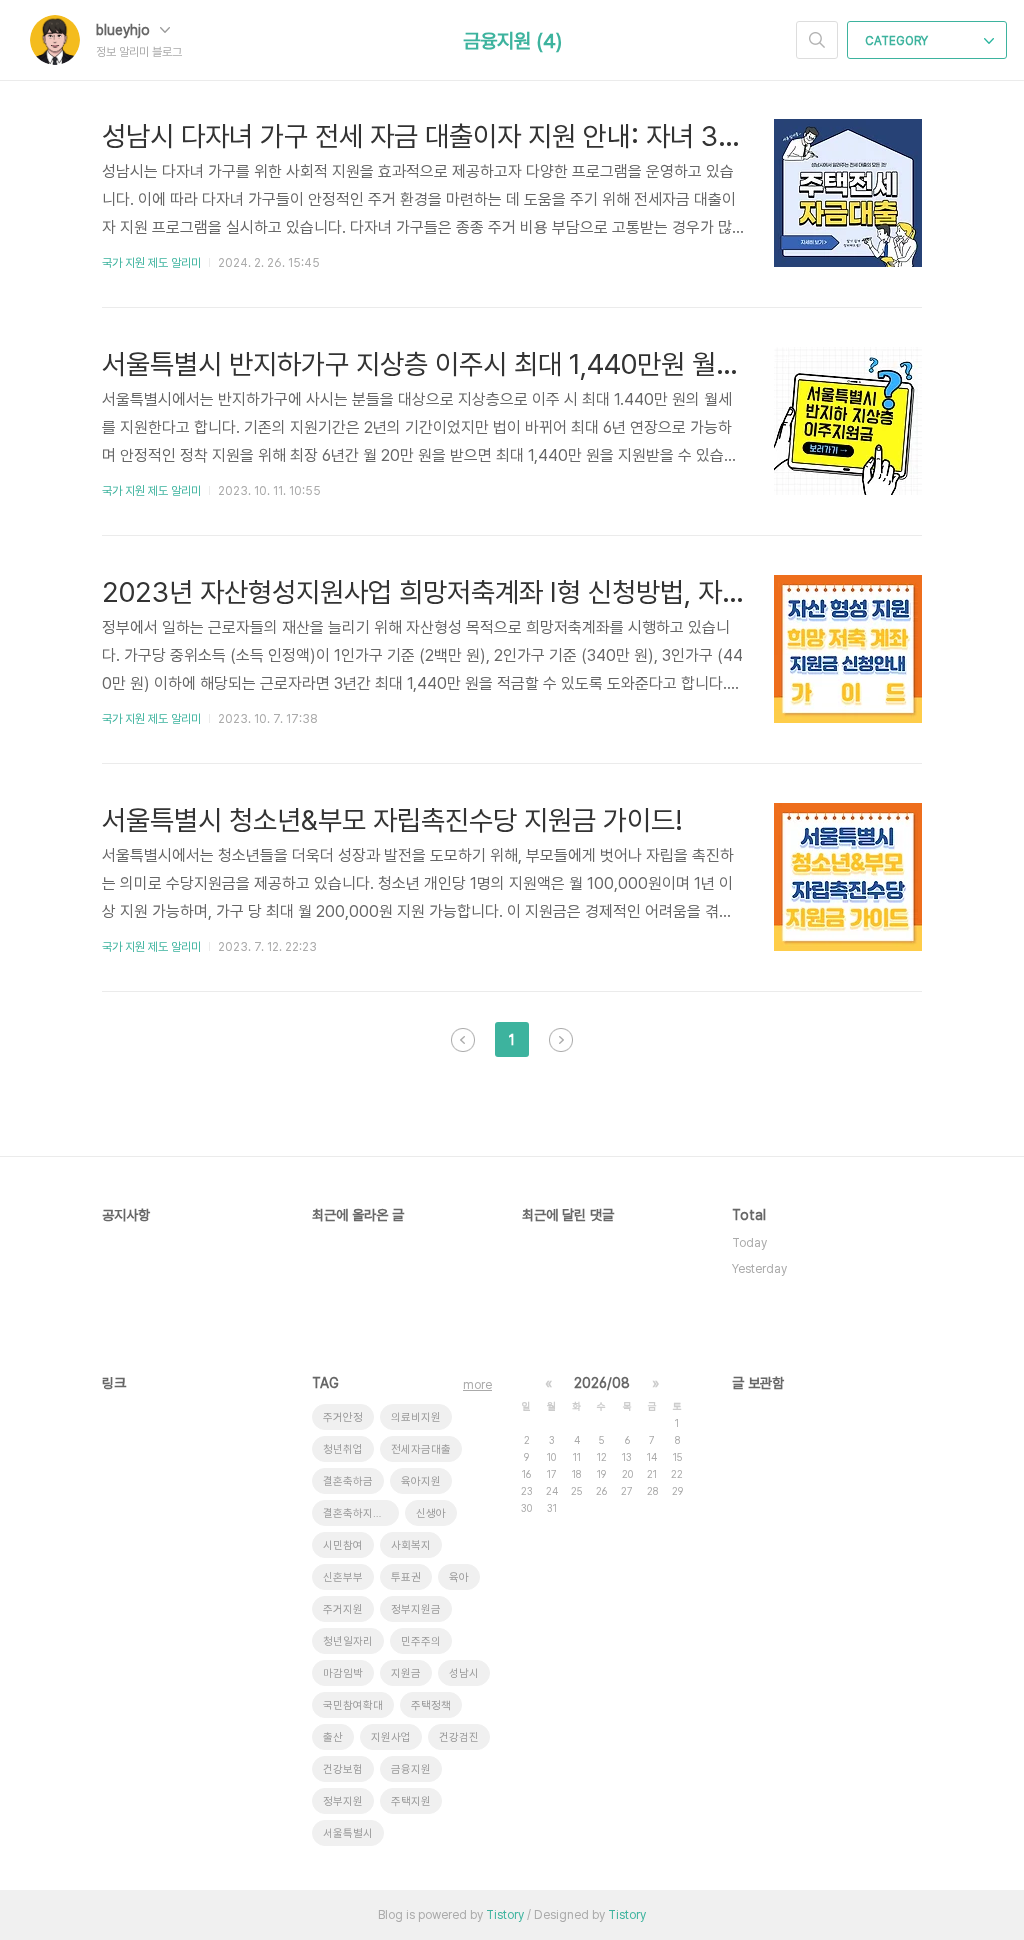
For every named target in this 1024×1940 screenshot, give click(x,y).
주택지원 (411, 1801)
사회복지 (411, 1545)
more (477, 1385)
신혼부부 (343, 1577)
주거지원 (343, 1609)
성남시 (464, 1673)
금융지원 (411, 1769)
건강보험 (343, 1769)
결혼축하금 (348, 1481)
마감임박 (343, 1673)
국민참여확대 (353, 1705)
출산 (333, 1737)
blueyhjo (125, 30)
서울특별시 (348, 1833)
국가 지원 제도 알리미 (151, 263)
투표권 (406, 1577)
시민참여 (343, 1545)
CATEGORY (898, 41)
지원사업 (391, 1737)
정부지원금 (416, 1609)
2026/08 (602, 1383)
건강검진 (459, 1737)
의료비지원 (416, 1417)
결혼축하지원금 (358, 1513)
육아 (459, 1577)
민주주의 (421, 1641)
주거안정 (343, 1417)
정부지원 (343, 1801)
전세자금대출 (421, 1449)
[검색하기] (817, 40)
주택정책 (431, 1705)
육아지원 (421, 1481)
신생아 (431, 1513)
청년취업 (343, 1449)
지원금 (406, 1673)
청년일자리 (348, 1641)
